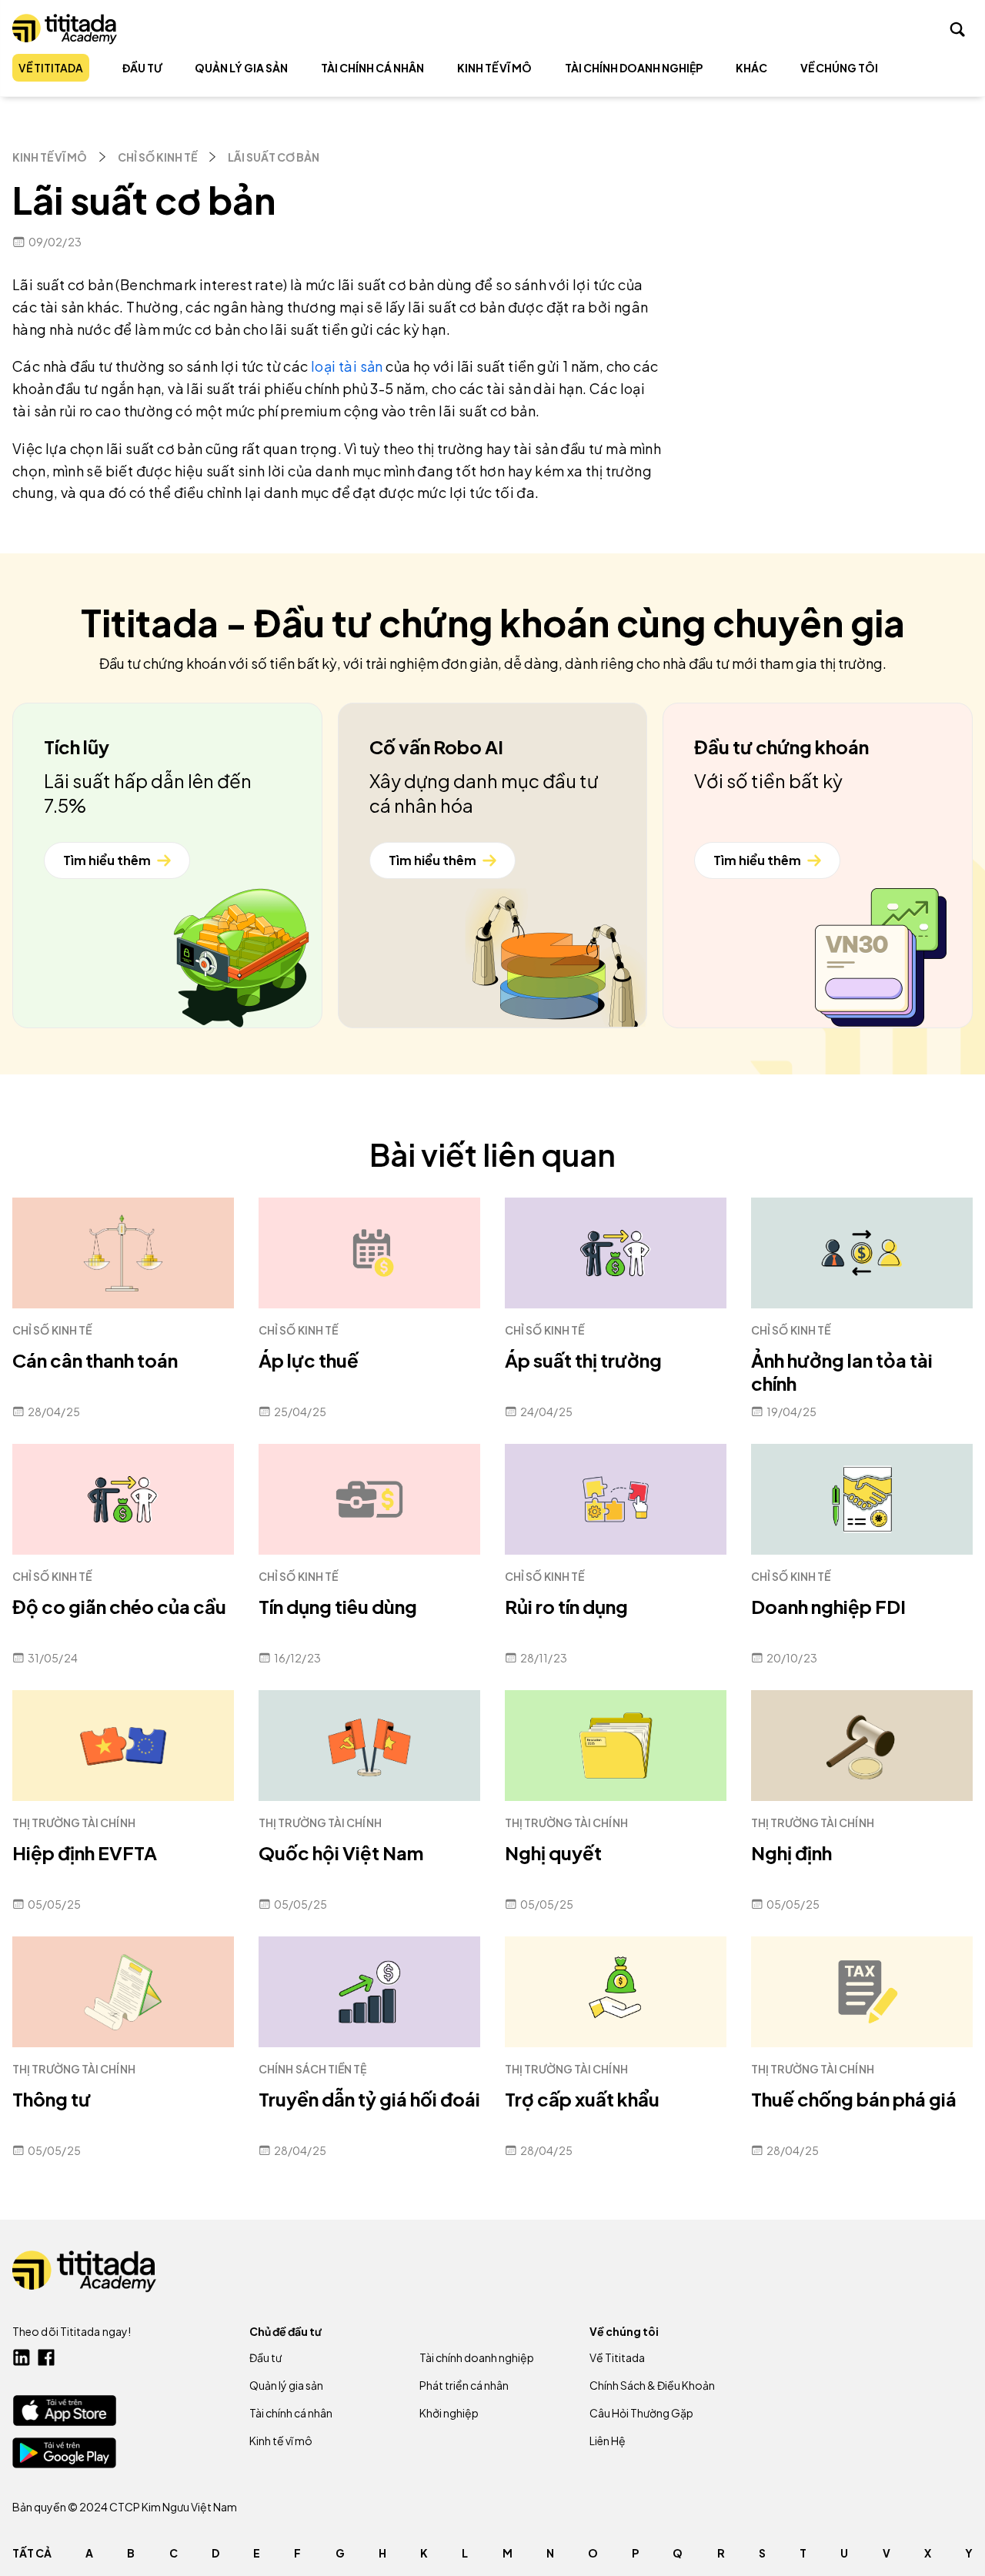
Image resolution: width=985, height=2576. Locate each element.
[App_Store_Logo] (64, 2410)
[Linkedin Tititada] (22, 2357)
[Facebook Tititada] (46, 2357)
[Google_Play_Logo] (64, 2453)
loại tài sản (347, 366)
